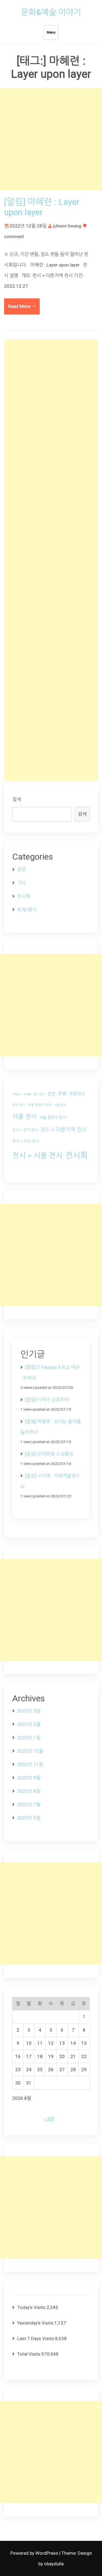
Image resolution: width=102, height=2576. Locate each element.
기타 (21, 883)
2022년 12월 (30, 1751)
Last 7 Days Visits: (36, 2338)
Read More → (22, 306)
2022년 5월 (29, 1818)
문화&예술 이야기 (51, 12)
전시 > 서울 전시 (37, 1155)
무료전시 (77, 1094)
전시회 (24, 896)
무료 (62, 1094)
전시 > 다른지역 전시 (64, 1130)
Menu (51, 32)
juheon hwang (67, 226)
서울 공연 (60, 1105)
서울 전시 (24, 1117)
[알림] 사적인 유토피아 (47, 1400)
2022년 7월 (29, 1804)
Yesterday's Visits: (36, 2323)
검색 (17, 799)
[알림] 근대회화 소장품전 (49, 1454)
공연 (21, 869)
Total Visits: (29, 2354)
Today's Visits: (32, 2307)
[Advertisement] (51, 139)
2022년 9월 (29, 1778)
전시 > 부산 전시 (26, 1141)
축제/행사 (27, 910)
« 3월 (49, 2119)
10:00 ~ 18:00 (21, 1094)
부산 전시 (19, 1105)
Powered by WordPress (35, 2553)
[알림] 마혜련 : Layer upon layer (42, 207)
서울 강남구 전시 (40, 1105)
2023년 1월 (29, 1738)
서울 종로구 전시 (53, 1117)
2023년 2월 (29, 1724)
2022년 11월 (30, 1764)
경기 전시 (39, 1094)
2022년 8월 (29, 1791)
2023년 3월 (29, 1711)
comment (14, 236)
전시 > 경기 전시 (25, 1130)
